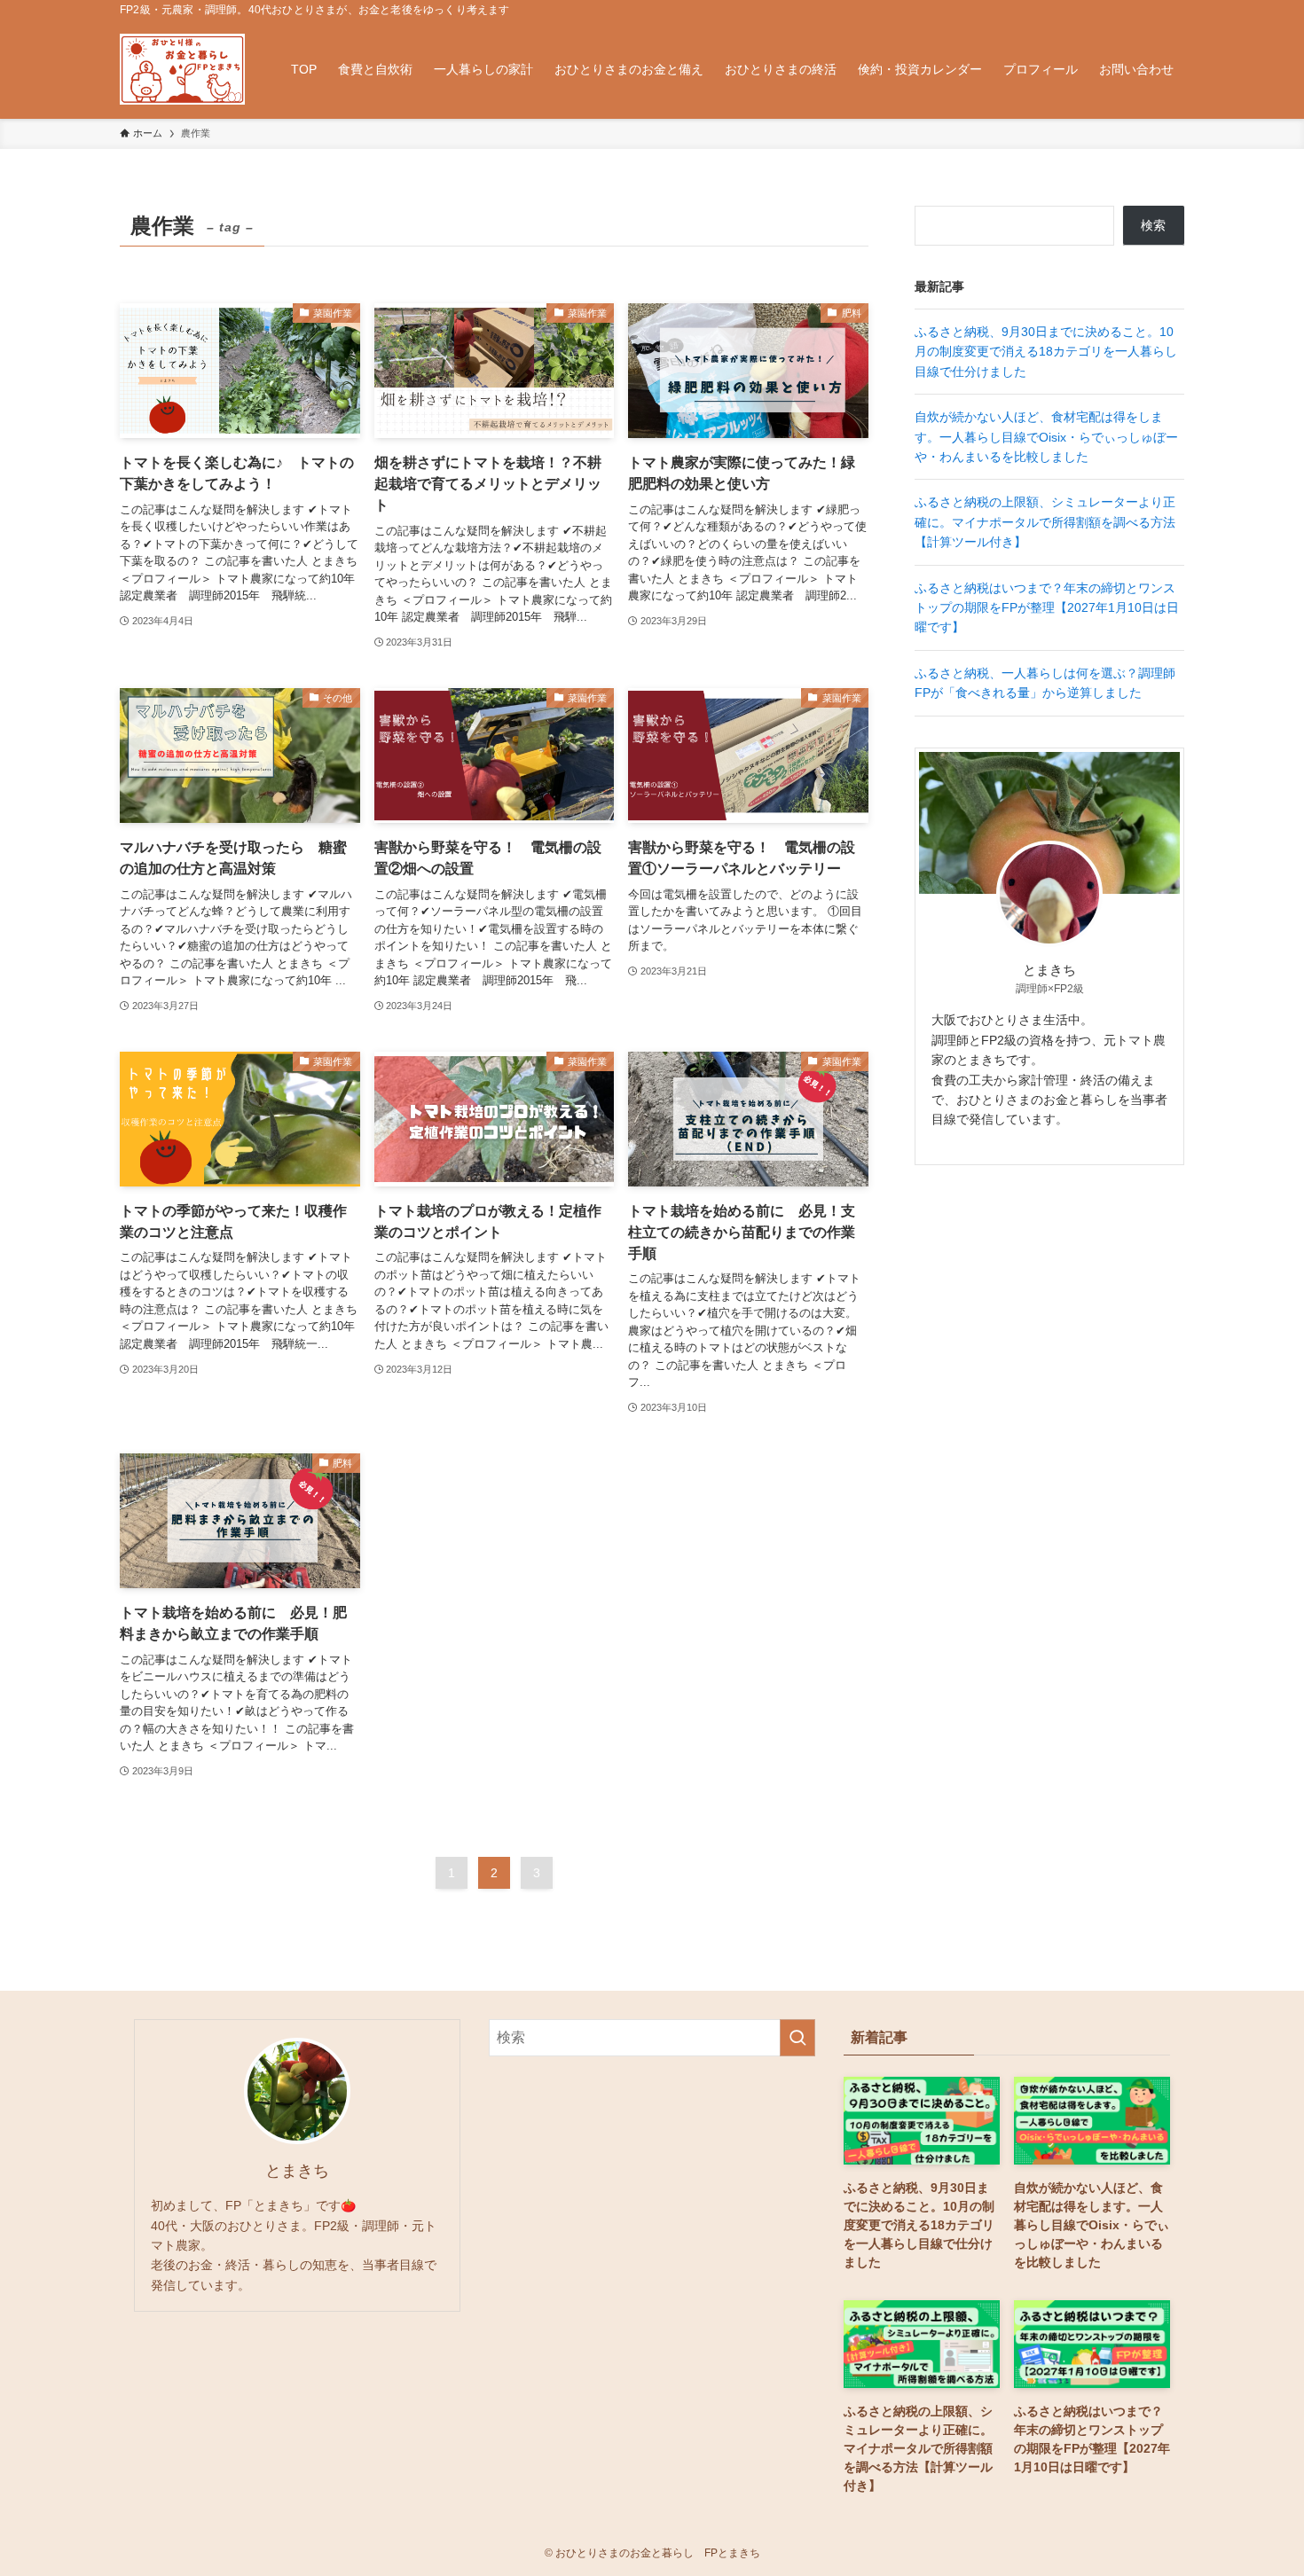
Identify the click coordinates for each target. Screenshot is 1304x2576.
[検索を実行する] (797, 2038)
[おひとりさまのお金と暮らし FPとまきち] (182, 69)
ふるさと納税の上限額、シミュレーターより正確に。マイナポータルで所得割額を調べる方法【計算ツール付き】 (1045, 522)
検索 (1153, 225)
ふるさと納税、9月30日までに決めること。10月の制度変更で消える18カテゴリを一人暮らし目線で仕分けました (1046, 352)
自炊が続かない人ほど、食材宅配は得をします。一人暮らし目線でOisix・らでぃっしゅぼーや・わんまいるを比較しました (1046, 437)
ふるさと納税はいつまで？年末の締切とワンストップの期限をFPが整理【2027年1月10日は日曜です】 (1047, 608)
